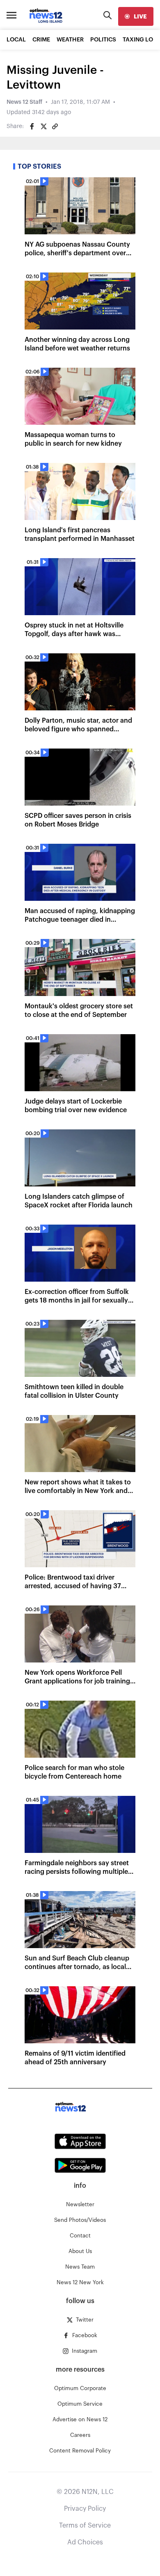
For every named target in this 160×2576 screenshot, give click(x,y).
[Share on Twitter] (43, 126)
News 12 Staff (24, 102)
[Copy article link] (55, 126)
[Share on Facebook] (32, 126)
